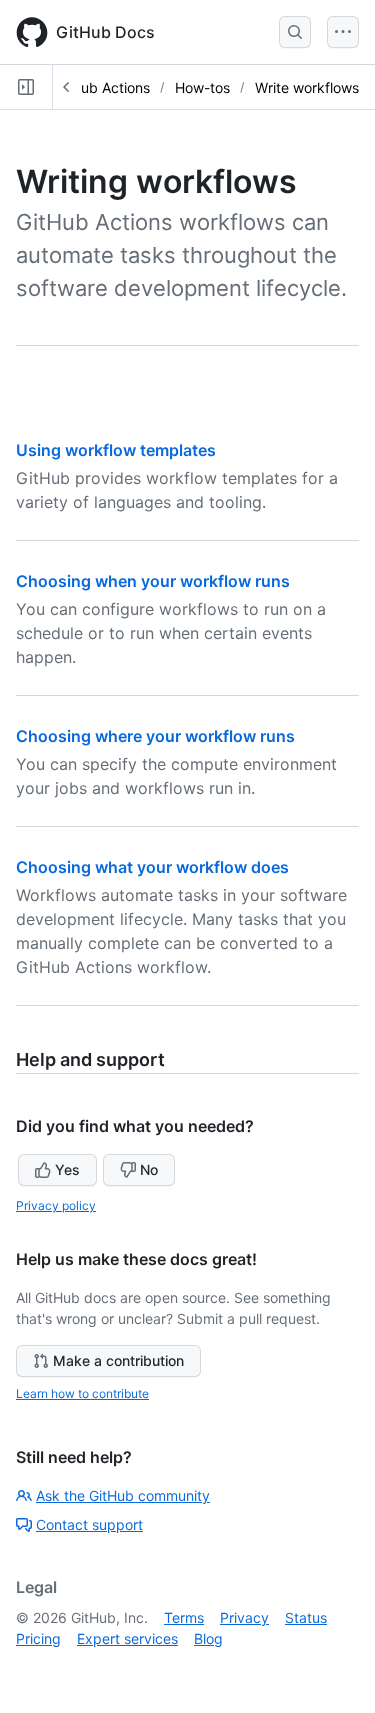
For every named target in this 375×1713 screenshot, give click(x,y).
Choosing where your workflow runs (155, 736)
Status (306, 1617)
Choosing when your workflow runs (153, 581)
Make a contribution (118, 1360)
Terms (184, 1617)
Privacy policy (56, 1205)
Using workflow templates (116, 450)
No (149, 1169)
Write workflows (307, 87)
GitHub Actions (101, 87)
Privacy (244, 1617)
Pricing (38, 1638)
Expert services (127, 1638)
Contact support (89, 1524)
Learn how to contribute (82, 1393)
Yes (67, 1169)
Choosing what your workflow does (152, 867)
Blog (208, 1638)
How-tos (202, 87)
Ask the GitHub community (123, 1495)
